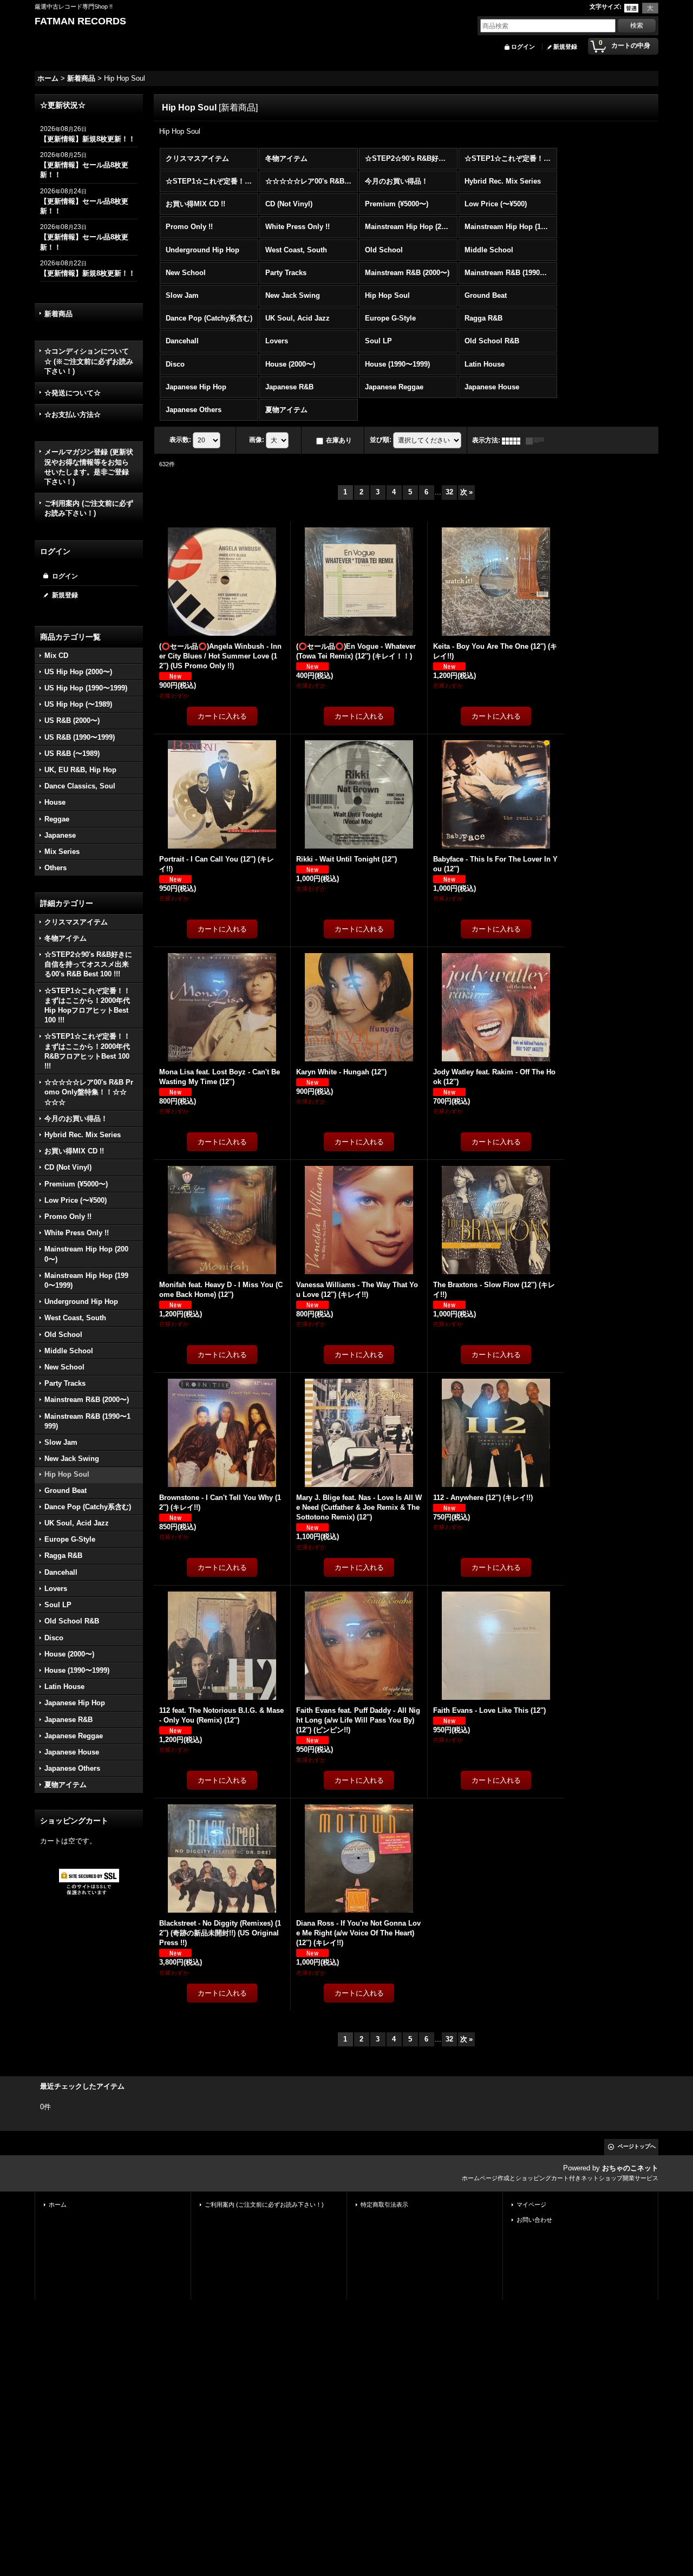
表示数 (180, 440)
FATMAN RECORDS (80, 21)
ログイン (523, 47)
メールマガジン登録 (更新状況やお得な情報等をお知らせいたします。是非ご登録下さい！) (89, 467)
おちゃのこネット (630, 2168)
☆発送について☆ (73, 393)
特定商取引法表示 (384, 2205)
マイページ (531, 2205)
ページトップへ (637, 2146)
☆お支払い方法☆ (73, 415)
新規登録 (565, 47)
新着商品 (58, 314)
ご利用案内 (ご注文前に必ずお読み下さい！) (89, 508)
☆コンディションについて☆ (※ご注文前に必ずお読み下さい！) (89, 361)
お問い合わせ (534, 2220)
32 (449, 492)
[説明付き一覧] (538, 440)
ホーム (58, 2205)
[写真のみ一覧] (514, 440)
